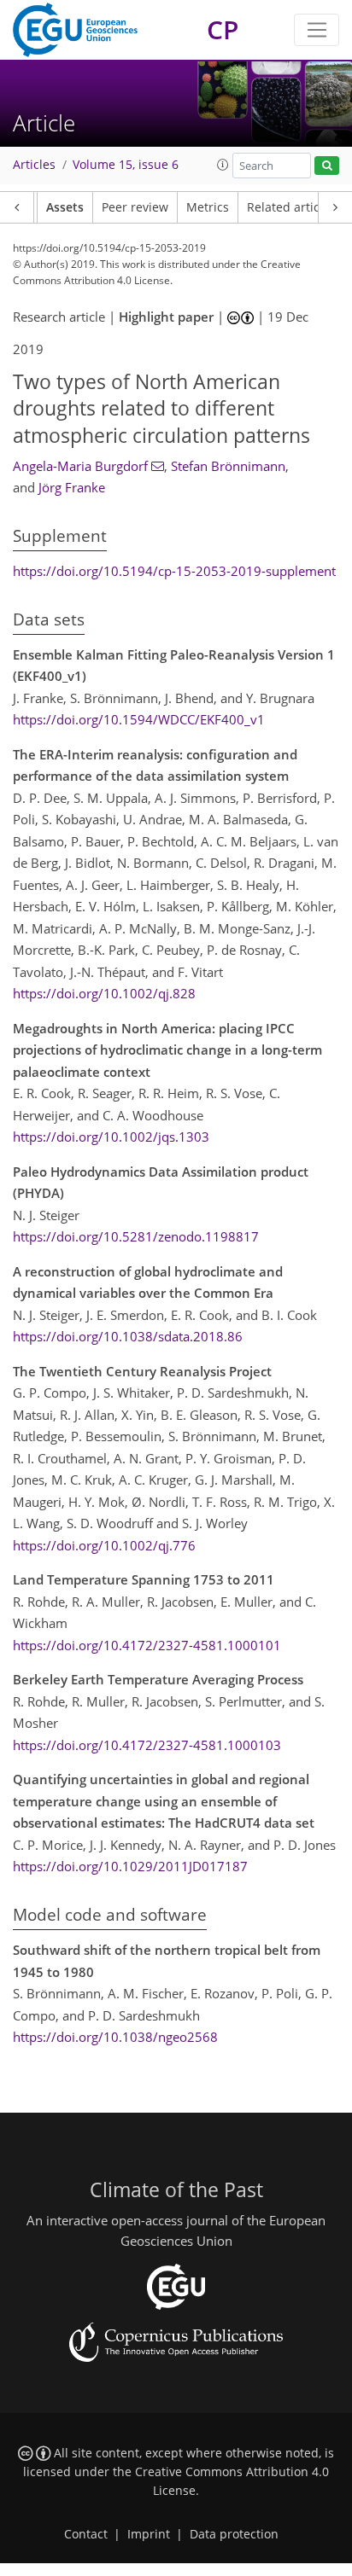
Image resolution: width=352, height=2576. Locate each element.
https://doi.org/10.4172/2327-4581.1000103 (147, 1745)
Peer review (135, 207)
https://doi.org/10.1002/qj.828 (104, 993)
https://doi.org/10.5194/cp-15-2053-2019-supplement (174, 571)
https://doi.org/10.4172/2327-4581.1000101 (147, 1645)
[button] (223, 165)
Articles (34, 165)
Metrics (208, 207)
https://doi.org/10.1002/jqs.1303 (111, 1137)
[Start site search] (327, 166)
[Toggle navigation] (317, 30)
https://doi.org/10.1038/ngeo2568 (115, 2037)
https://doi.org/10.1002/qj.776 (104, 1545)
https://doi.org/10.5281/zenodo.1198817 (136, 1236)
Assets (65, 207)
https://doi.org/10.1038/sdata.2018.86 (128, 1336)
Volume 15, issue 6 (126, 165)
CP (223, 29)
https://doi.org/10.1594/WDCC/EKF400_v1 (139, 719)
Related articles (291, 207)
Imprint (149, 2534)
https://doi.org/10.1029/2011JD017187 (130, 1866)
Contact (86, 2534)
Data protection (234, 2534)
